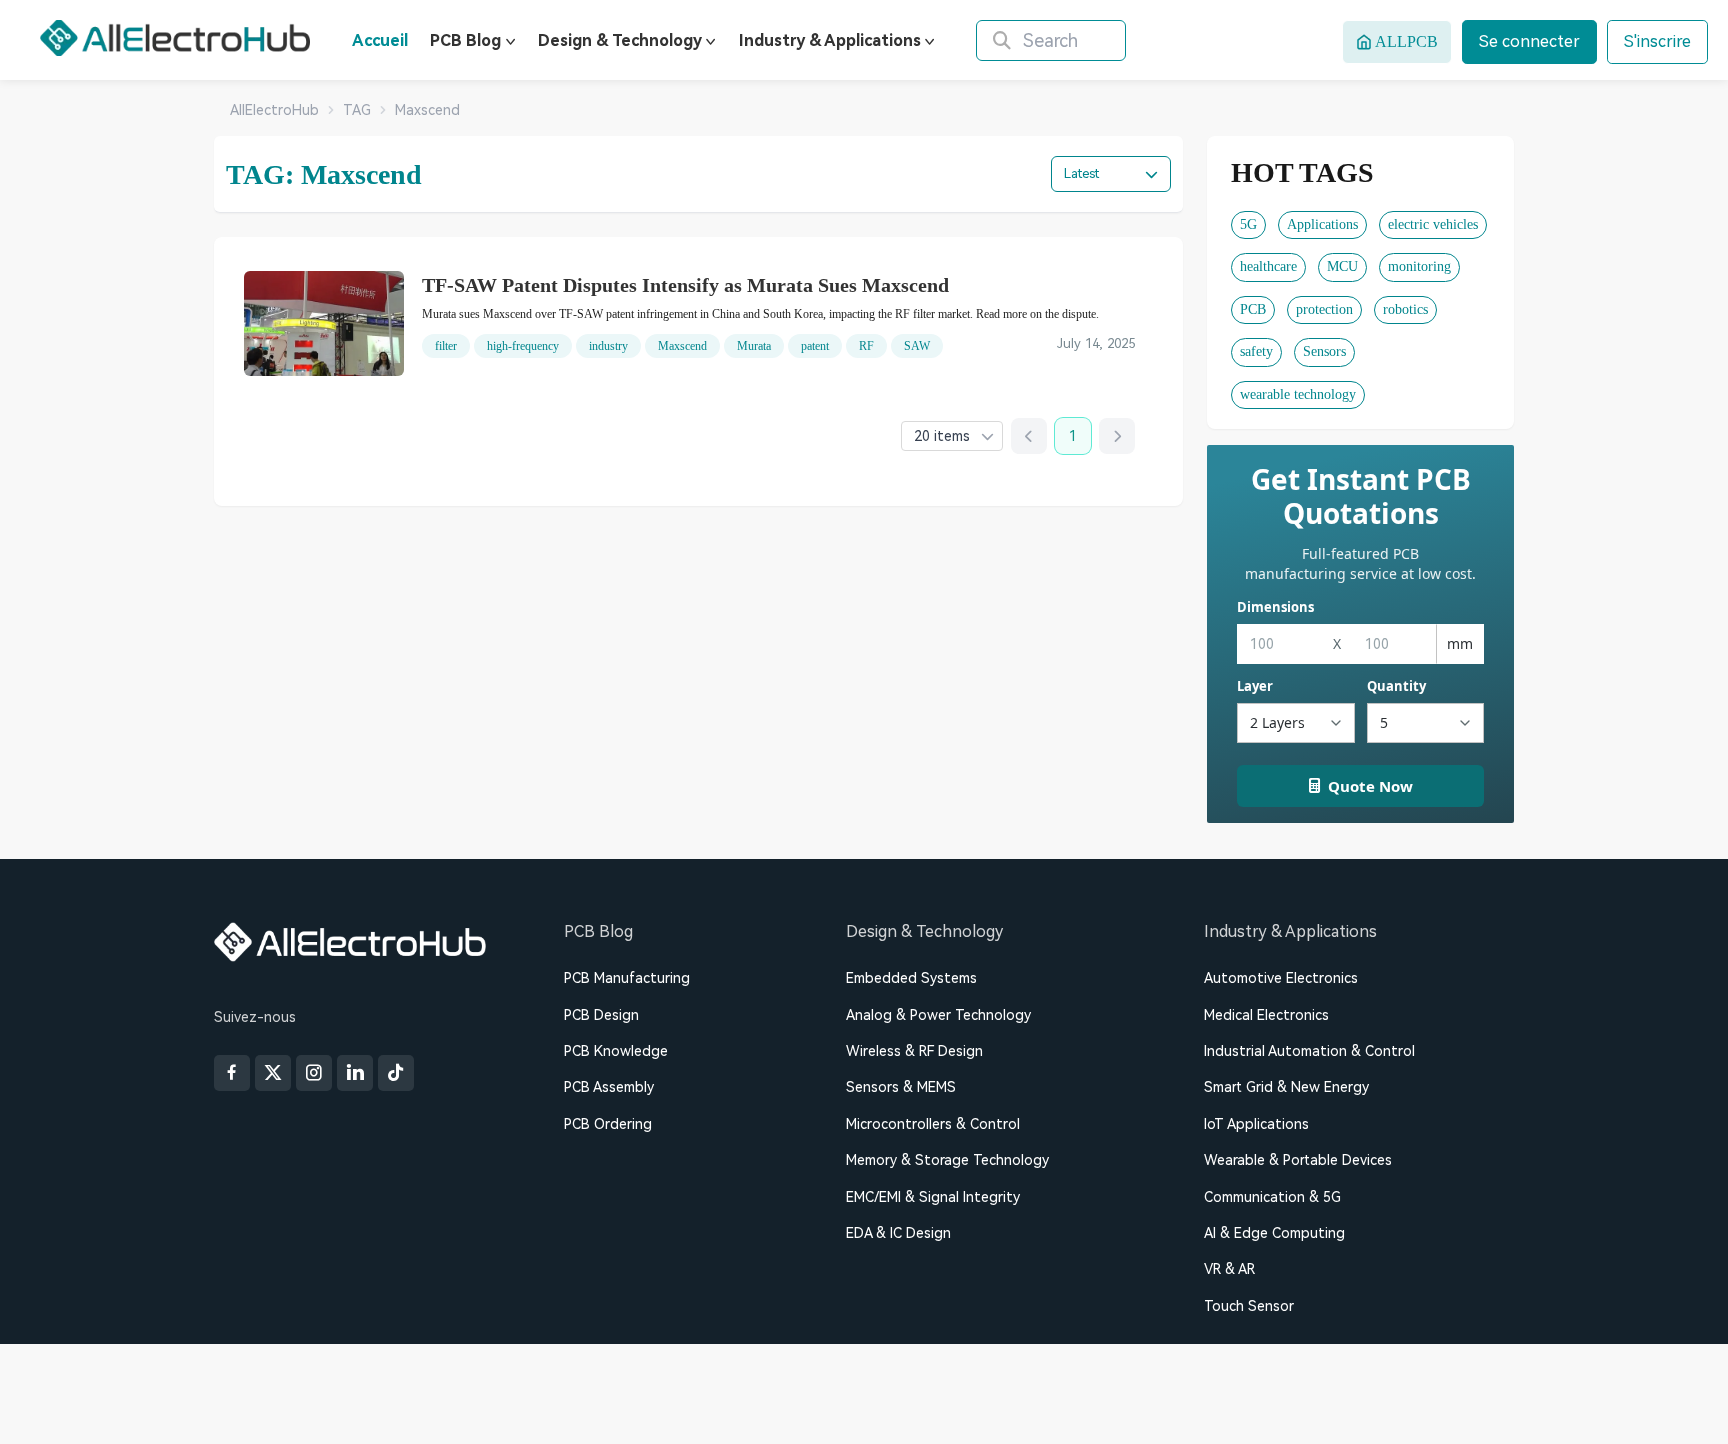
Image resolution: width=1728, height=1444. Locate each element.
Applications (1322, 224)
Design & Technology (620, 40)
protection (1324, 309)
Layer (1255, 686)
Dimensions (1275, 607)
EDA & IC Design (898, 1233)
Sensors (1324, 351)
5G (1248, 224)
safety (1256, 351)
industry (608, 346)
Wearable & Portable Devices (1298, 1160)
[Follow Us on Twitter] (273, 1073)
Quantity (1396, 686)
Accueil (380, 40)
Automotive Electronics (1281, 978)
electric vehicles (1433, 224)
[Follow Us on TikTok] (396, 1073)
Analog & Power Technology (938, 1015)
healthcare (1268, 266)
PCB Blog (465, 40)
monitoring (1419, 266)
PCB (1253, 309)
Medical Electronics (1266, 1015)
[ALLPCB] (175, 38)
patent (815, 346)
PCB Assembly (609, 1087)
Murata (754, 346)
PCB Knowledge (616, 1051)
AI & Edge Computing (1274, 1233)
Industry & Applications (830, 40)
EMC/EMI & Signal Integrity (933, 1197)
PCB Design (601, 1015)
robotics (1405, 309)
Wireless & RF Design (914, 1051)
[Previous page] (1029, 436)
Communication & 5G (1272, 1197)
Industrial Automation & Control (1309, 1051)
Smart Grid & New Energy (1286, 1087)
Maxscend (682, 346)
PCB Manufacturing (627, 978)
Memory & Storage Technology (947, 1160)
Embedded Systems (911, 978)
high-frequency (523, 346)
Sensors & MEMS (901, 1087)
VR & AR (1229, 1269)
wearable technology (1298, 394)
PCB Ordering (608, 1124)
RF (866, 346)
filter (446, 346)
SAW (917, 346)
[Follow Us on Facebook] (232, 1073)
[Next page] (1117, 436)
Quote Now (1370, 786)
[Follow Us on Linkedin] (355, 1073)
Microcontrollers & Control (933, 1124)
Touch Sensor (1249, 1306)
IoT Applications (1256, 1124)
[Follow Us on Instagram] (314, 1073)
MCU (1342, 266)
